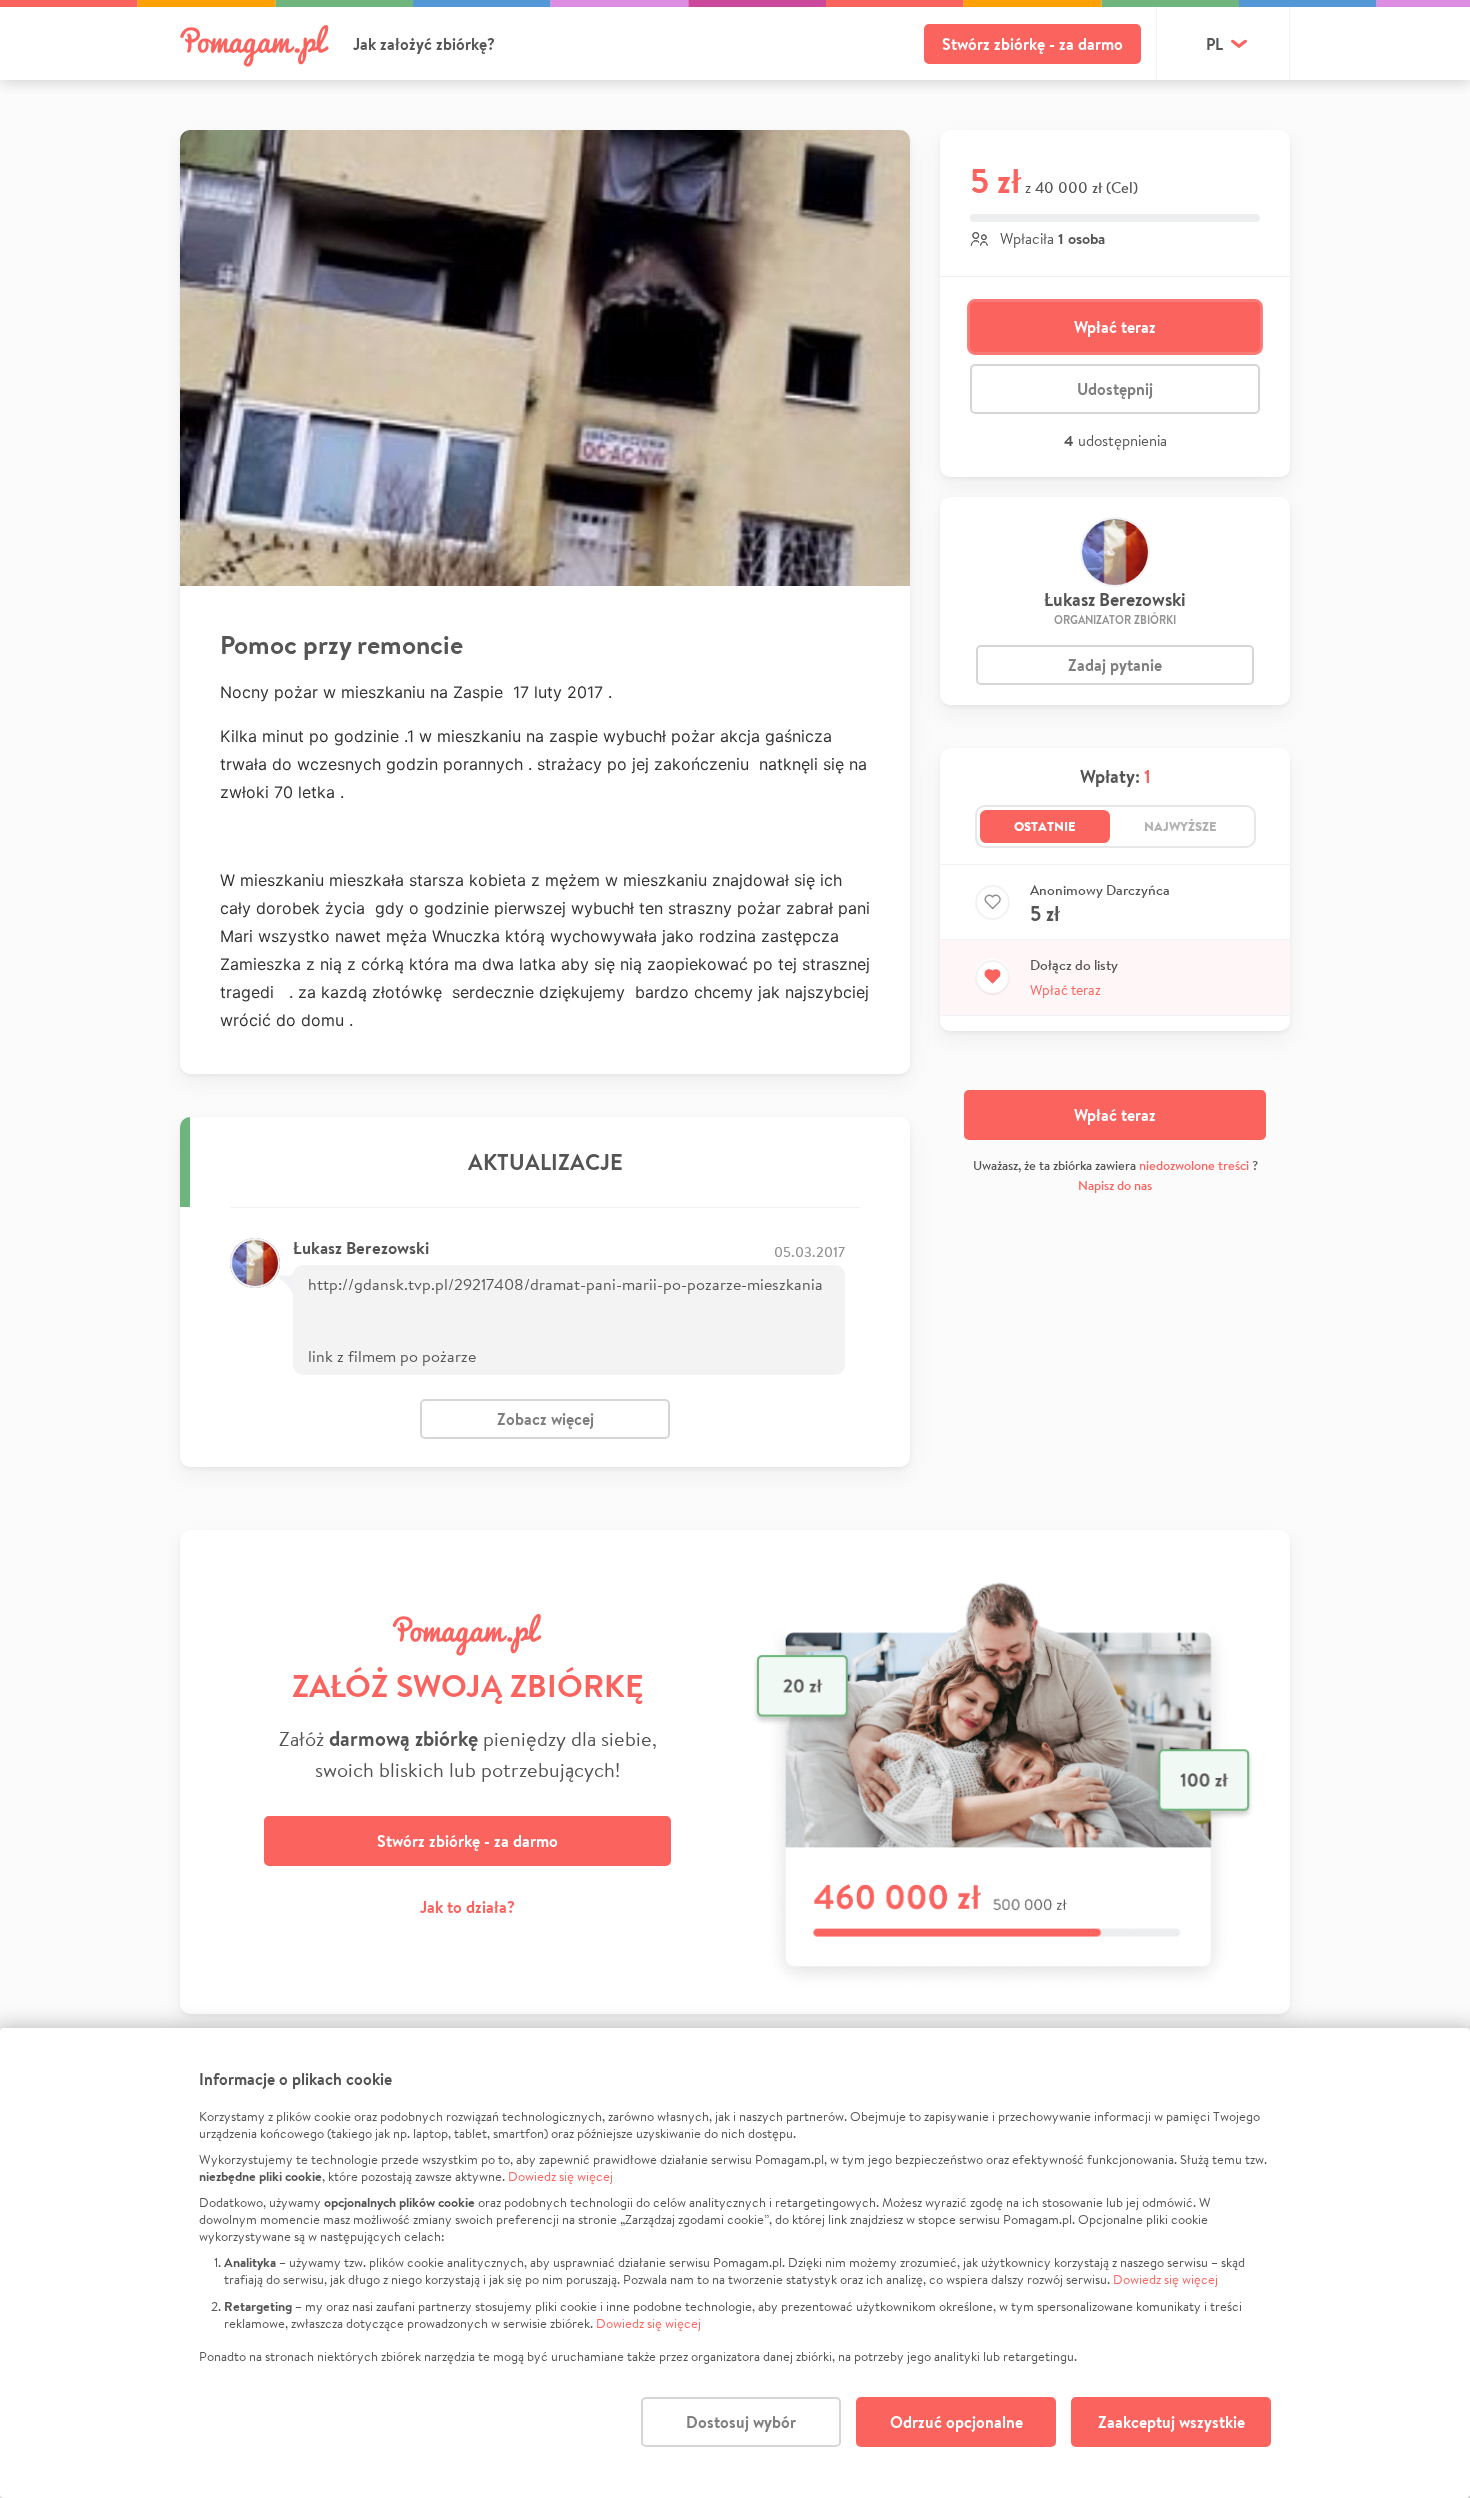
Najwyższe (1180, 826)
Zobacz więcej (545, 1419)
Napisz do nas (1115, 1185)
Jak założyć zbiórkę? (424, 44)
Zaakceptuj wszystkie (1171, 2422)
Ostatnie (1045, 826)
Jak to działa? (467, 1907)
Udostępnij (1115, 389)
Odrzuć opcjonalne (956, 2422)
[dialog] (735, 2263)
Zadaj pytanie (1115, 665)
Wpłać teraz (1115, 327)
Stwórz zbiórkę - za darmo (1032, 44)
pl (1214, 44)
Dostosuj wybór (741, 2422)
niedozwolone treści (1194, 1165)
